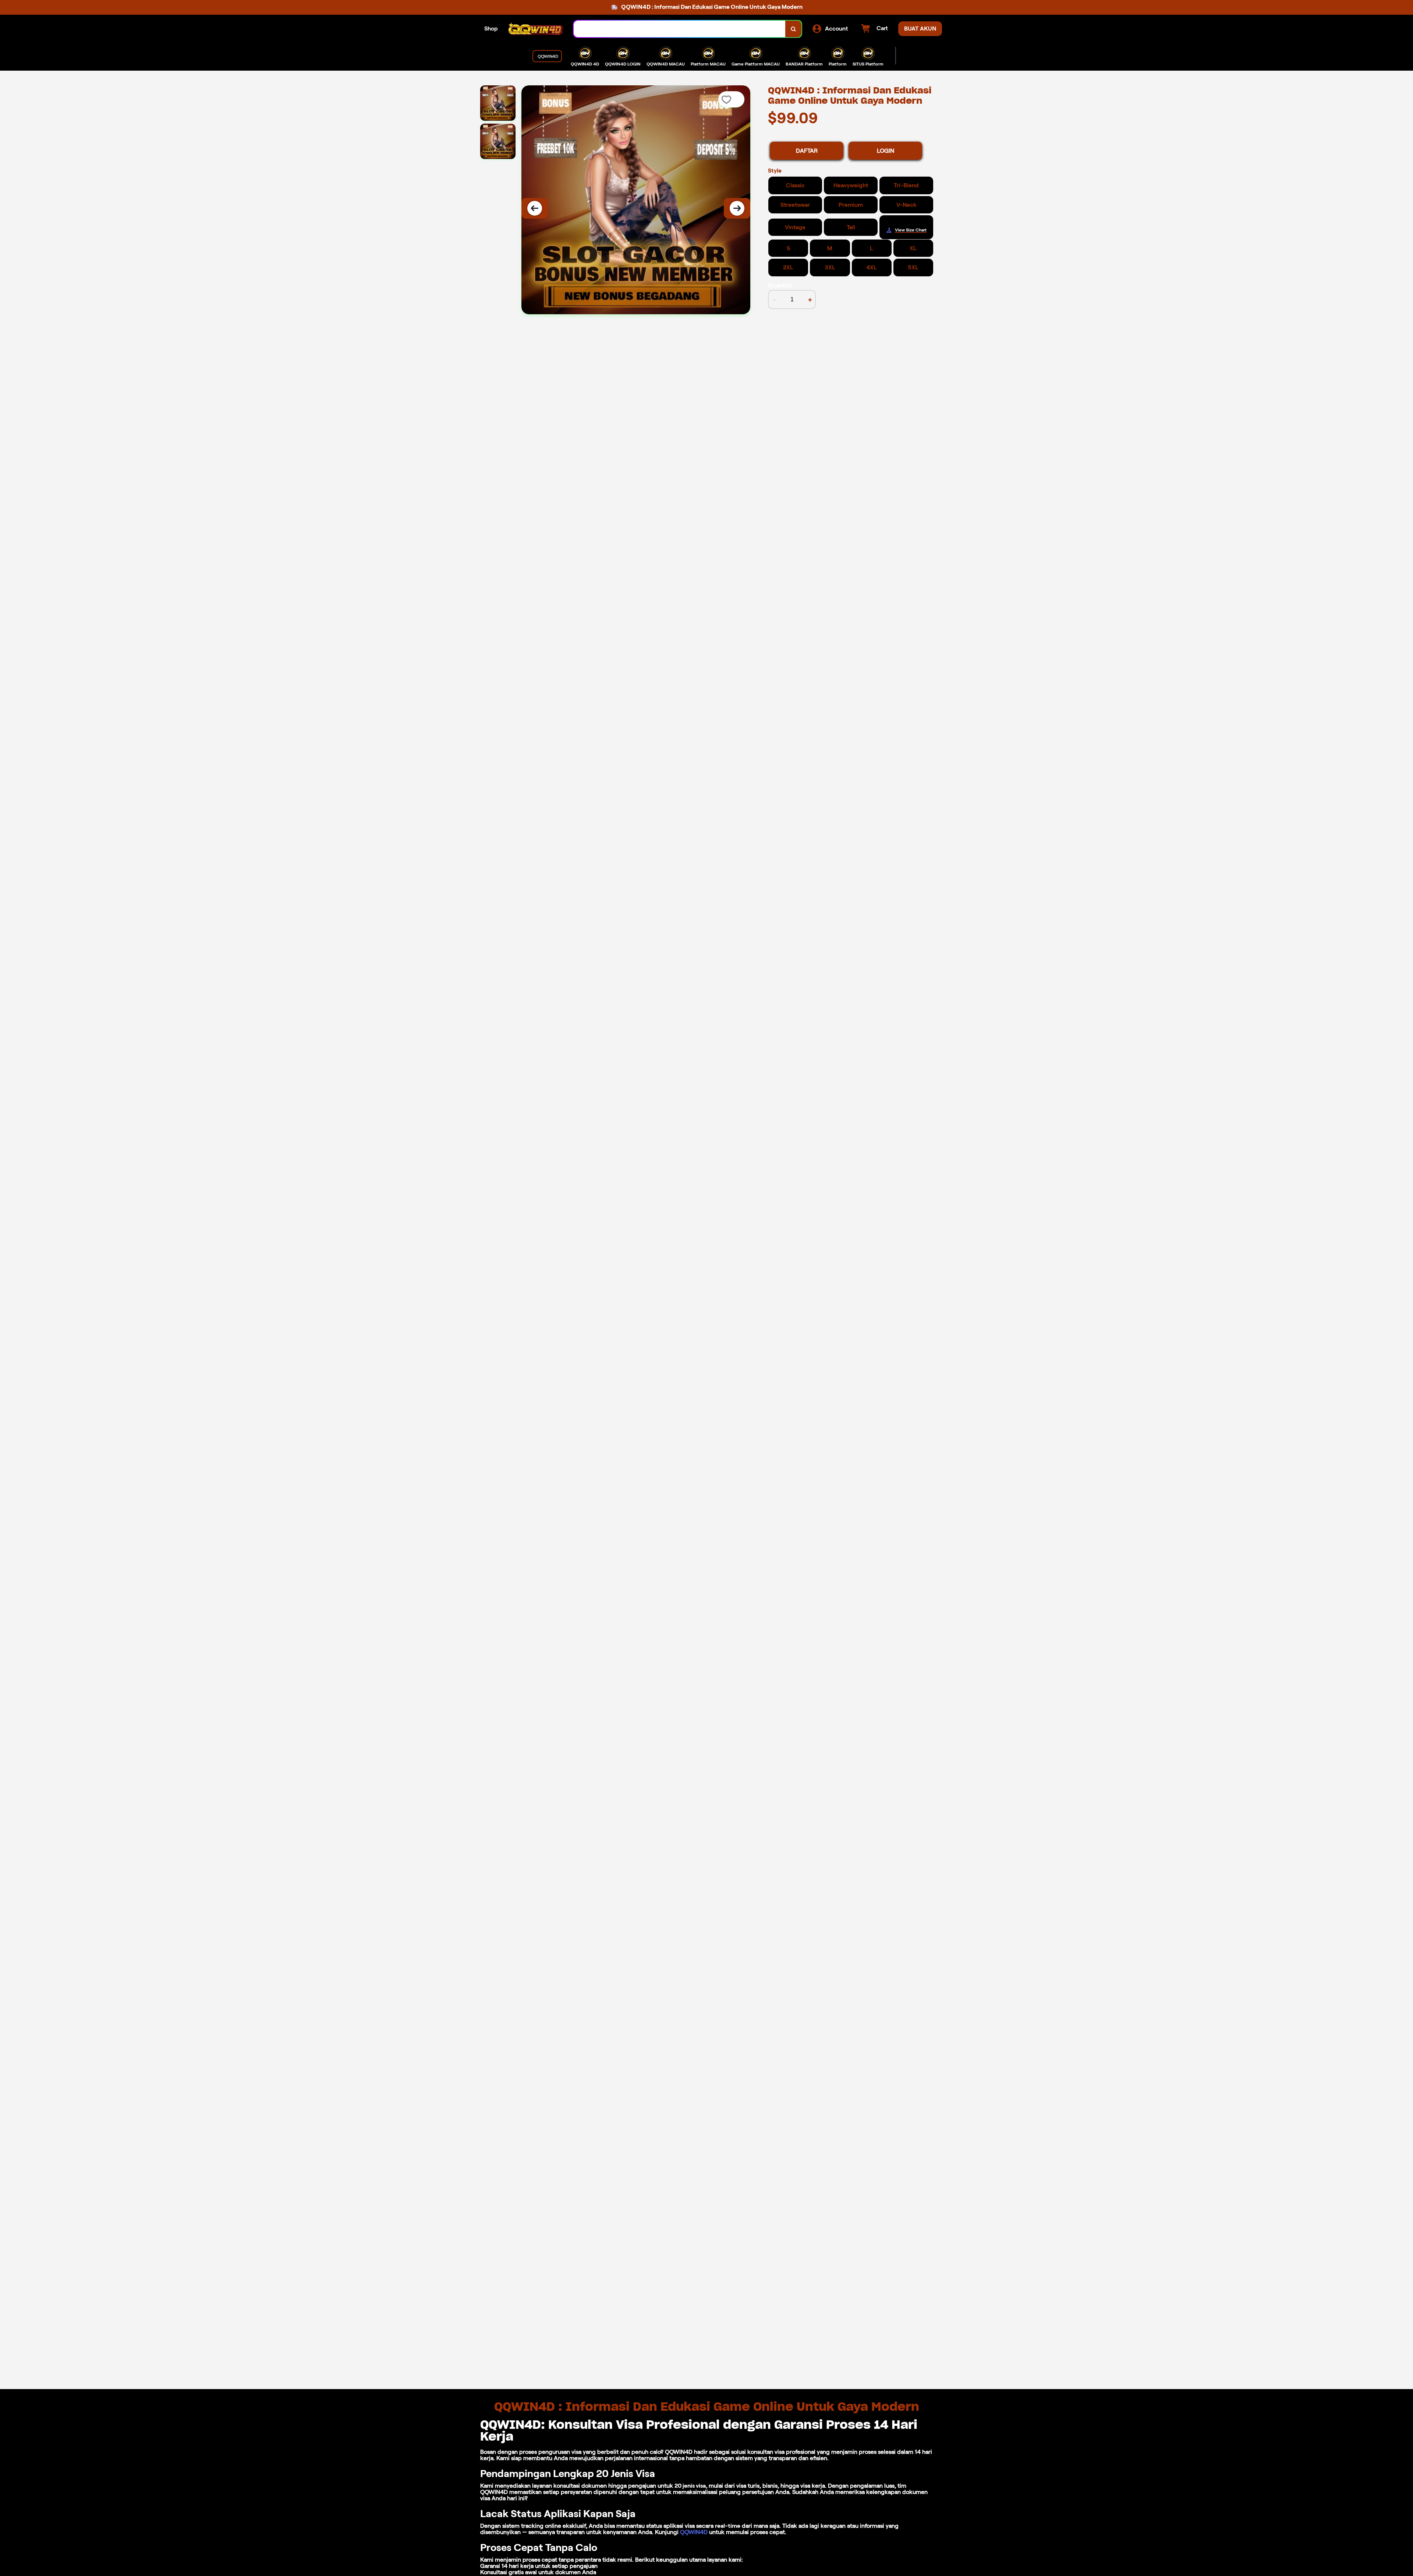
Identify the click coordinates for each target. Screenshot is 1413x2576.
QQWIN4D (694, 2532)
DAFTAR (807, 151)
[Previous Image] (535, 208)
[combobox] (680, 29)
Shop (491, 29)
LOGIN (886, 151)
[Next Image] (737, 208)
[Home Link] (536, 29)
